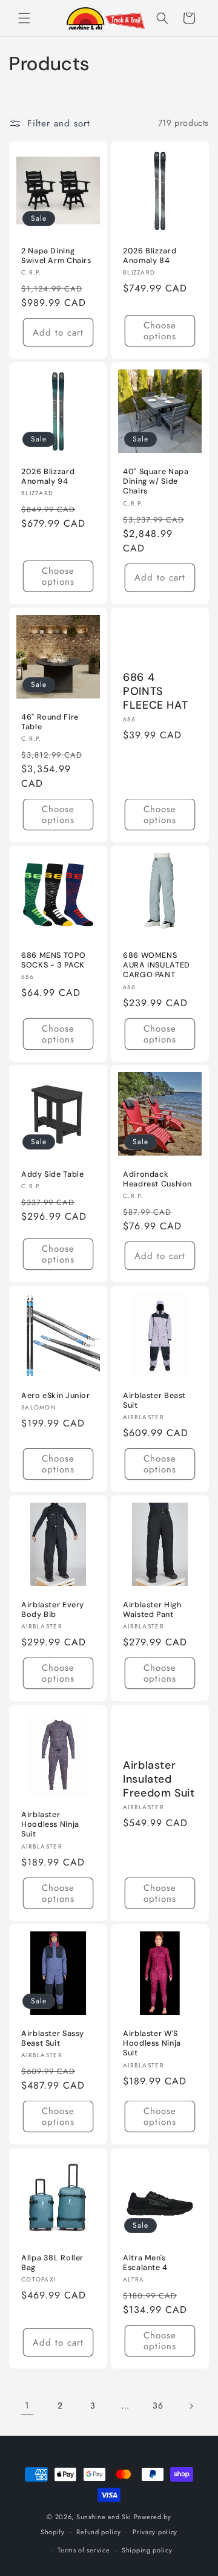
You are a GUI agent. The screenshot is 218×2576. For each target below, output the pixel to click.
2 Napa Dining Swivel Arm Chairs (56, 256)
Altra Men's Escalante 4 (145, 2263)
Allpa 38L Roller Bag (52, 2263)
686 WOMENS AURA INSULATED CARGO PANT (157, 965)
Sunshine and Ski (104, 2517)
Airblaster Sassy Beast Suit (53, 2038)
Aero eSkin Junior (56, 1396)
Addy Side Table (52, 1174)
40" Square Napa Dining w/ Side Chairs (156, 481)
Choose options (160, 331)
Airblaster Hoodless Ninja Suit (50, 1824)
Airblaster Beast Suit (154, 1400)
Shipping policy (147, 2550)
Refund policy (98, 2532)
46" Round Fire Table (50, 722)
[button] (24, 18)
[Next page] (191, 2406)
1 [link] (27, 2405)
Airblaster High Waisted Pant (152, 1610)
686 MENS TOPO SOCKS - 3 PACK (53, 960)
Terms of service (84, 2550)
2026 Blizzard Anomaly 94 (48, 476)
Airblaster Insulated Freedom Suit (159, 1779)
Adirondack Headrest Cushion (157, 1179)
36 (158, 2405)
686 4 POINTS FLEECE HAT (155, 691)
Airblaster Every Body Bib (53, 1610)
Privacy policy (155, 2532)
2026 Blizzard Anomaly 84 (150, 256)
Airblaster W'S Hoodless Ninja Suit (152, 2043)
